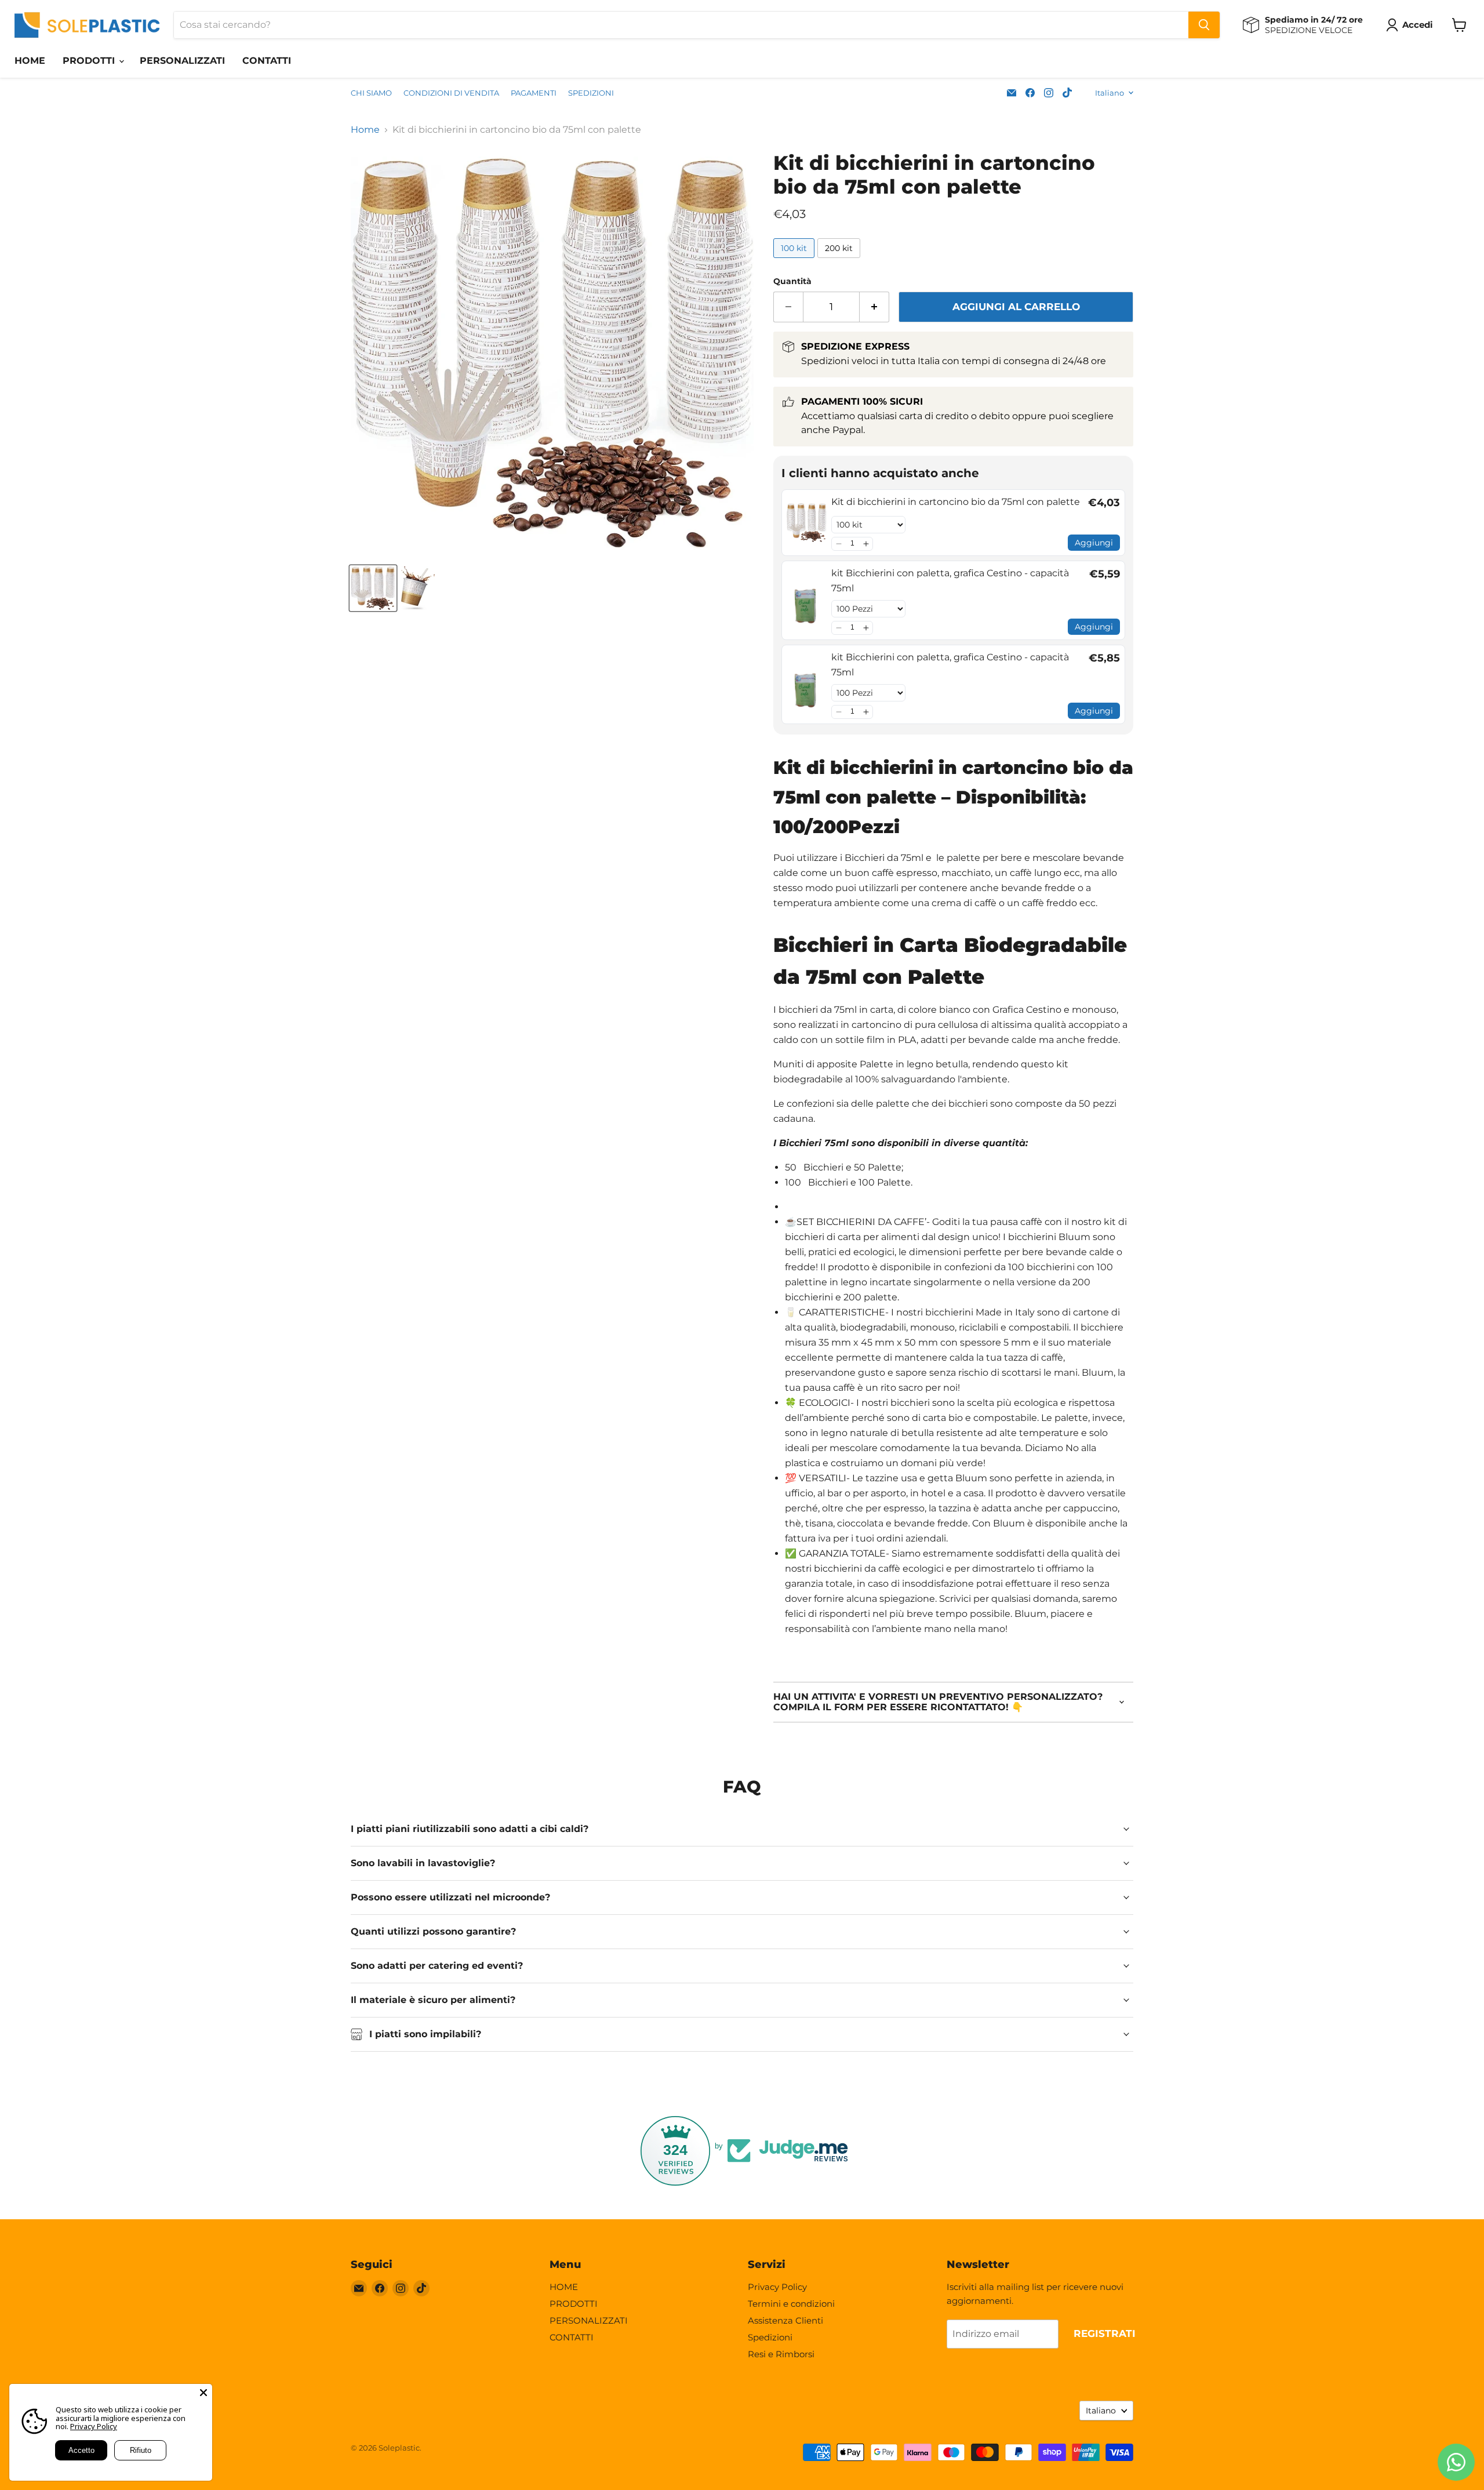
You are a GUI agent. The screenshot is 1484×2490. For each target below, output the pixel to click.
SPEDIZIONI (591, 93)
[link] (807, 523)
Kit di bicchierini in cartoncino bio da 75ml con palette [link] (956, 502)
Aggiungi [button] (1094, 543)
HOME (30, 61)
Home (365, 130)
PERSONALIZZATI (182, 61)
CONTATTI (267, 61)
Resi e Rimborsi (781, 2354)
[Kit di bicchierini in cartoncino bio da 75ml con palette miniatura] (373, 588)
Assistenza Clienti (785, 2320)
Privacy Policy (777, 2287)
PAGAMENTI (534, 93)
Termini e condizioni (791, 2304)
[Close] (203, 2393)
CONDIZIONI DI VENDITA (451, 93)
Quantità (792, 281)
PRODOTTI (90, 61)
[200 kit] (840, 261)
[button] (839, 544)
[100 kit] (795, 261)
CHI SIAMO (371, 93)
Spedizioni (770, 2337)
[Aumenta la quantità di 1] (874, 307)
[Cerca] (1204, 25)
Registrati (1105, 2333)
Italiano (1110, 93)
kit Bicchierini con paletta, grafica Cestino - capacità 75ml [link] (950, 581)
